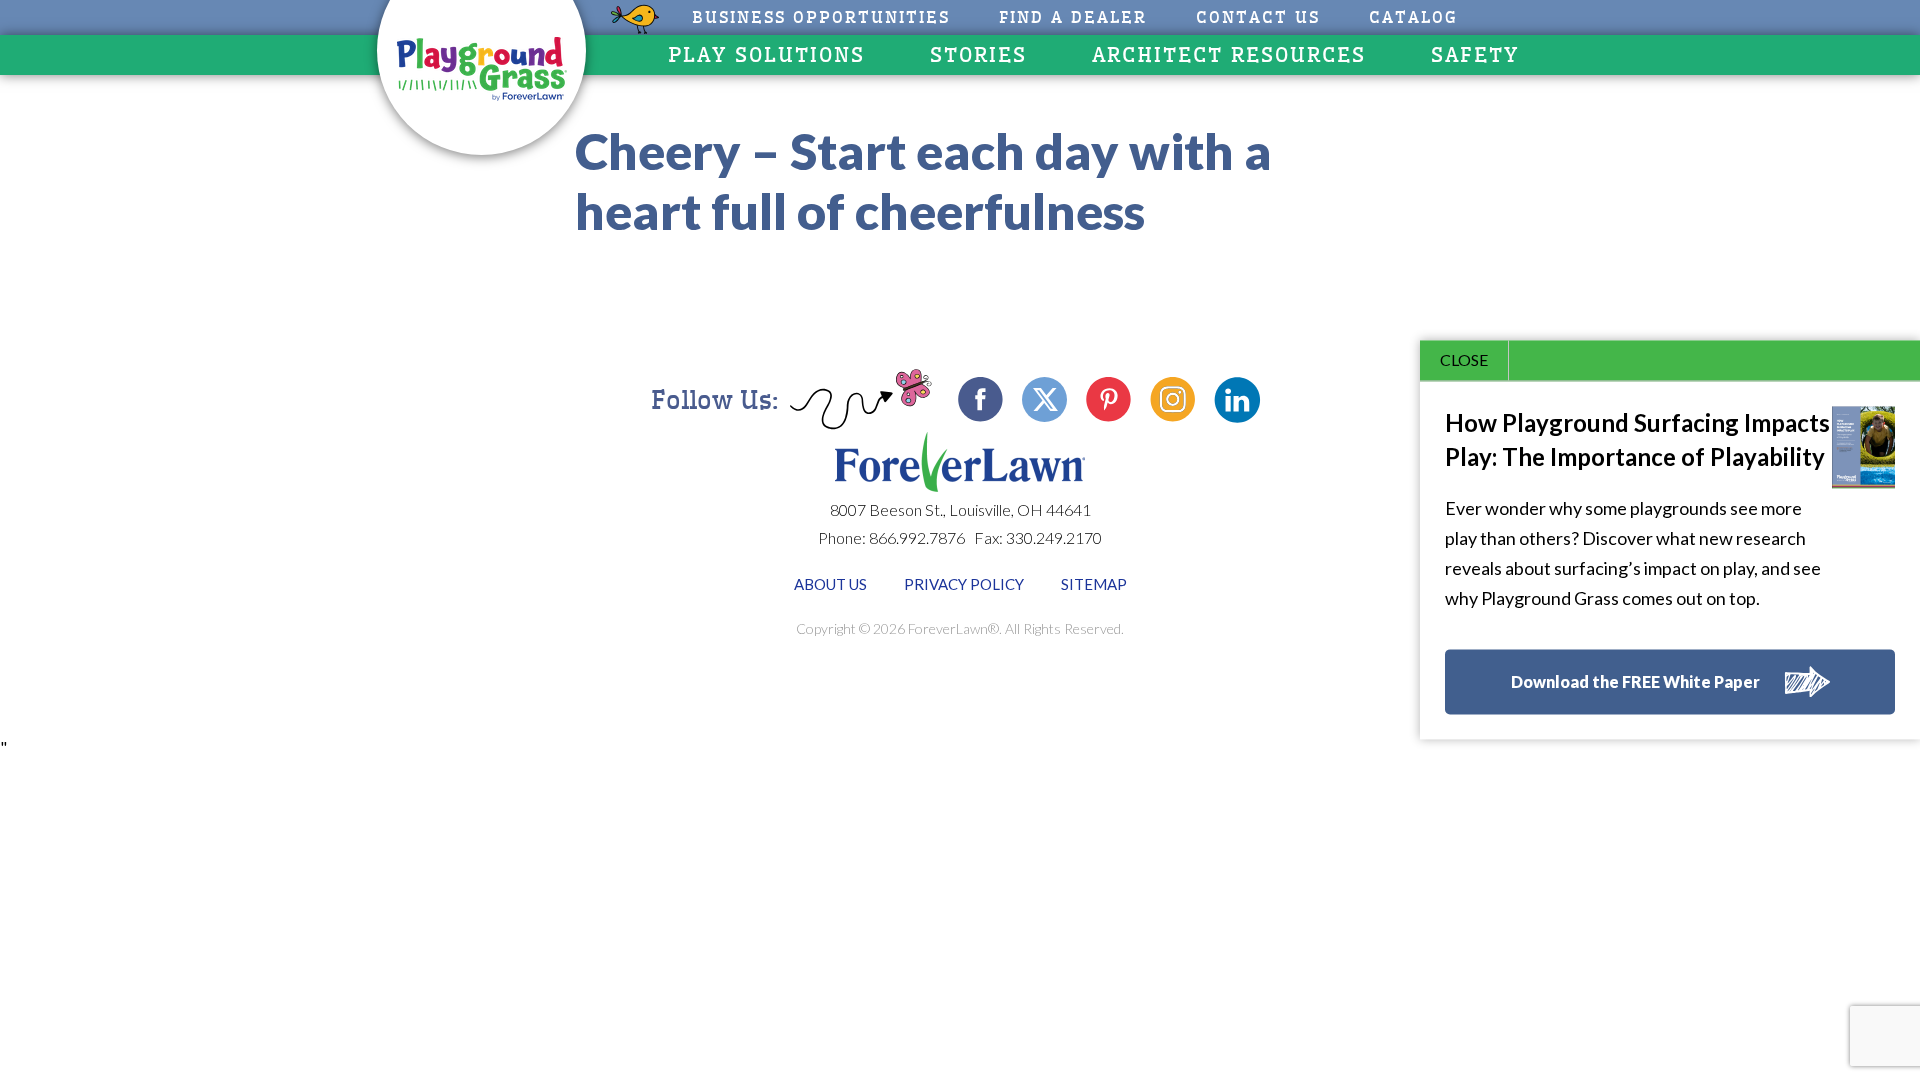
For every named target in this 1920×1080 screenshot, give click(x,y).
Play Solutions (766, 55)
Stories (978, 55)
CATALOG (1413, 17)
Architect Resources (1229, 55)
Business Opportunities (821, 17)
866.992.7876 (917, 537)
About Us (830, 584)
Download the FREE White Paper (1635, 682)
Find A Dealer (1073, 17)
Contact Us (1258, 17)
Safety (1475, 55)
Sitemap (1094, 584)
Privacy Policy (964, 584)
